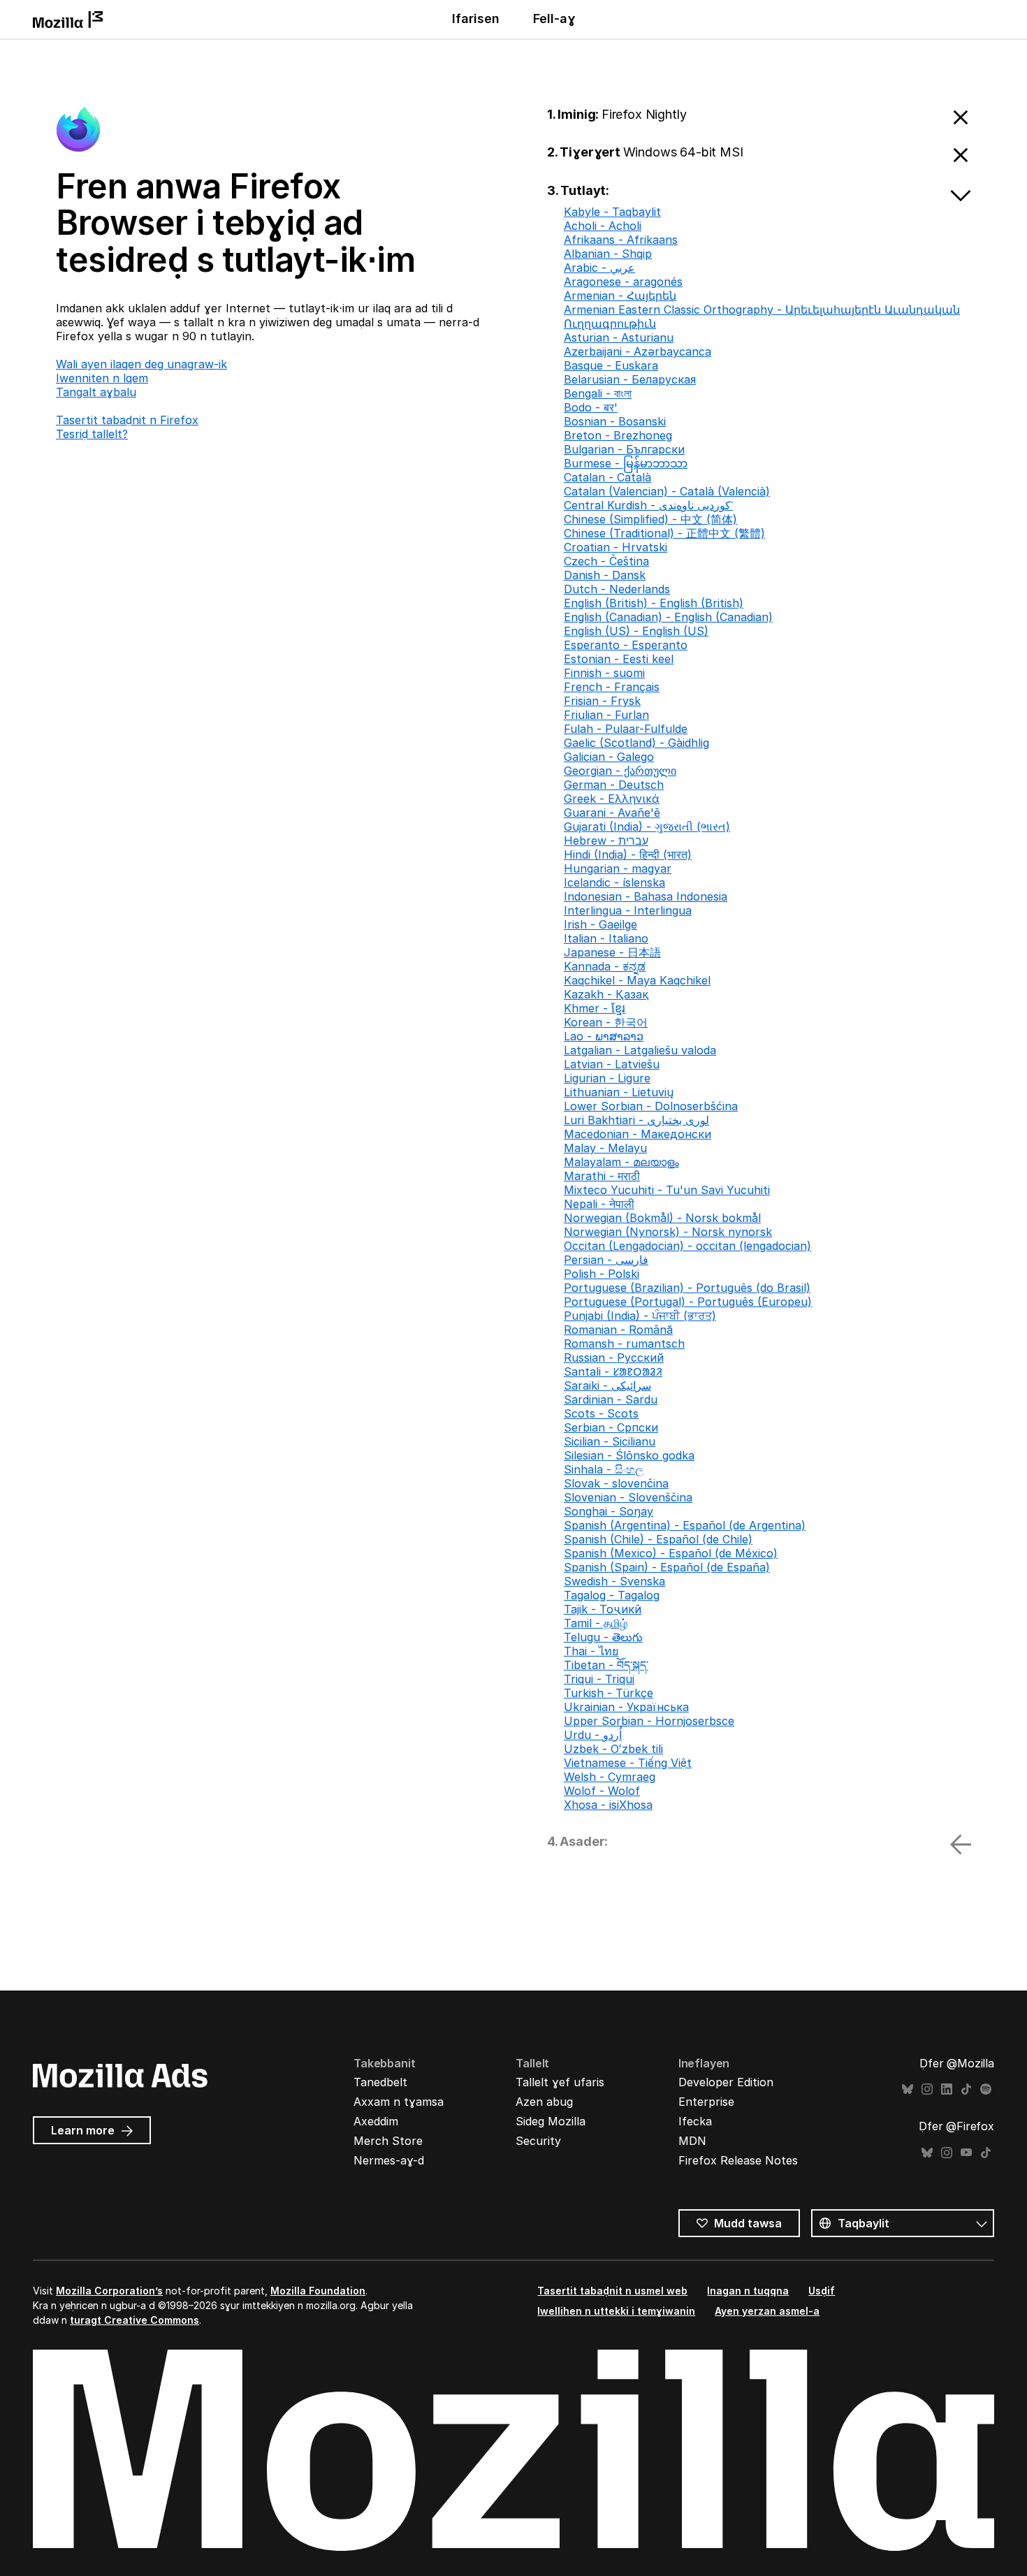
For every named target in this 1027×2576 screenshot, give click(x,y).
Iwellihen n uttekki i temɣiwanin (616, 2311)
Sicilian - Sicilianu (610, 1441)
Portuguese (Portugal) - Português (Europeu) (688, 1302)
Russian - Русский (614, 1358)
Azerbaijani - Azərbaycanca (638, 351)
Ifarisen (476, 19)
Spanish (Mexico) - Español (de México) (671, 1553)
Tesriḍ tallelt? (92, 434)
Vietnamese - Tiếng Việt (628, 1763)
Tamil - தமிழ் (596, 1623)
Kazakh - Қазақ (606, 994)
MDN (692, 2141)
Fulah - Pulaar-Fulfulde (626, 729)
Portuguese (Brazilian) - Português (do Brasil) (687, 1288)
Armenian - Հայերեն (620, 296)
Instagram (927, 2089)
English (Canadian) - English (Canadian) (668, 617)
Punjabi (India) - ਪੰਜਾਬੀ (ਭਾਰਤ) (640, 1316)
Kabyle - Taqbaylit (612, 212)
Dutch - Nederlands (617, 589)
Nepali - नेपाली (599, 1204)
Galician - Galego (609, 757)
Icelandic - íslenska (614, 882)
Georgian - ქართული (620, 771)
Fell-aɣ (554, 19)
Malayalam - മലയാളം (621, 1162)
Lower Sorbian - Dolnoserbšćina (651, 1106)
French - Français (612, 687)
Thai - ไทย (591, 1651)
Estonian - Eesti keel (619, 659)
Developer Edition (726, 2082)
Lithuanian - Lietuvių (619, 1092)
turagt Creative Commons (134, 2320)
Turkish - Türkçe (609, 1693)
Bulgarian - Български (624, 449)
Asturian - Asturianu (619, 337)
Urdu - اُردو (593, 1735)
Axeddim (376, 2121)
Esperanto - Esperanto (626, 645)
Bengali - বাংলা (598, 393)
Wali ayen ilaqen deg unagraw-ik (141, 364)
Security (538, 2141)
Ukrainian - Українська (626, 1707)
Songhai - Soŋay (609, 1511)
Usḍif (822, 2291)
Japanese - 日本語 (612, 952)
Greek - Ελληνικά (612, 799)
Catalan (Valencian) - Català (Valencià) (667, 491)
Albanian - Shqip (608, 254)
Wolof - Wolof (602, 1791)
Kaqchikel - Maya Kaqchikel (637, 980)
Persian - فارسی (606, 1260)
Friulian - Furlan (606, 715)
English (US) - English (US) (636, 631)
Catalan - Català (607, 477)
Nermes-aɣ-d (389, 2160)
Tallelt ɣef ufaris (560, 2082)
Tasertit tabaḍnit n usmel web (612, 2291)
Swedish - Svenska (614, 1581)
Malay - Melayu (605, 1148)
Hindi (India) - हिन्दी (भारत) (628, 854)
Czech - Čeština (606, 561)
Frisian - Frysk (602, 701)
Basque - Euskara (611, 365)
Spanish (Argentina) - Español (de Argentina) (685, 1525)
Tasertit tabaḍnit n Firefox (127, 420)
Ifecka (695, 2121)
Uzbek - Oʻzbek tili (613, 1749)
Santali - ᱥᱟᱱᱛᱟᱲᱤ (613, 1371)
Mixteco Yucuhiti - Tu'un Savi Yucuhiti (667, 1190)
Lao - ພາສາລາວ (604, 1036)
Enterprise (706, 2102)
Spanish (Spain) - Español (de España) (667, 1567)
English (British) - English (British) (654, 603)
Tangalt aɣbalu (96, 392)
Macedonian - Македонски (638, 1134)
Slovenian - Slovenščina (628, 1497)
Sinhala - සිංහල (604, 1469)
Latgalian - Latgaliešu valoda (640, 1050)
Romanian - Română (618, 1330)
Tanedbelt (380, 2082)
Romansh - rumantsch (624, 1344)
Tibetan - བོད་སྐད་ (606, 1665)
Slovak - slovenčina (616, 1483)
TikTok (966, 2089)
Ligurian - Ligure (607, 1078)
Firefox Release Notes (738, 2160)
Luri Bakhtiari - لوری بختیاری (636, 1120)
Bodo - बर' (591, 407)
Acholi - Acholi (603, 226)
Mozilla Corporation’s (109, 2291)
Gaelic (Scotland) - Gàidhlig (636, 743)
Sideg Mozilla (551, 2121)
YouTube (966, 2153)
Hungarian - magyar (618, 868)
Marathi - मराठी (602, 1176)
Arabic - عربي (599, 268)
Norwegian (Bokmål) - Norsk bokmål (662, 1218)
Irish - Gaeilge (600, 924)
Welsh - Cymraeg (610, 1777)
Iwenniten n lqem (102, 378)
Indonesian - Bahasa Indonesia (646, 896)
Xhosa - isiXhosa (608, 1805)
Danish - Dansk (605, 575)
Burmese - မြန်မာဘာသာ (626, 463)
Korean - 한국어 (606, 1022)
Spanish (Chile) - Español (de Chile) (658, 1539)
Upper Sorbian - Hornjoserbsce (649, 1721)
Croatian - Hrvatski (616, 547)
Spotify (986, 2089)
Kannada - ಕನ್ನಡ (605, 966)
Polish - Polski (602, 1274)
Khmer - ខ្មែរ (595, 1008)
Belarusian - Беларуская (630, 379)
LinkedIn (947, 2089)
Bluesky (908, 2089)
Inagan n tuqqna (748, 2291)
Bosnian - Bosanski (615, 421)
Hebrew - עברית (606, 841)
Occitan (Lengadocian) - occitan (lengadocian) (687, 1246)
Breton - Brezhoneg (618, 435)
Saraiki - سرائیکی (607, 1385)
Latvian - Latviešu (612, 1064)
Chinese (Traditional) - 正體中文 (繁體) (664, 533)
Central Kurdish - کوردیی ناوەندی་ (648, 505)
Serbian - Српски (611, 1427)
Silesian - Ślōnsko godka (629, 1455)
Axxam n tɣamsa (399, 2102)
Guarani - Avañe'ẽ (612, 813)
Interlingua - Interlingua (628, 910)
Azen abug (544, 2102)
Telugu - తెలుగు (603, 1637)
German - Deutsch (614, 785)
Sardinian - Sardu (611, 1399)
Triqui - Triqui (599, 1679)
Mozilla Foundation (318, 2291)
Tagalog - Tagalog (612, 1595)
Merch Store (388, 2141)
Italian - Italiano (606, 938)
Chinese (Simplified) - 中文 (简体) (650, 519)
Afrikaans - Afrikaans (621, 240)
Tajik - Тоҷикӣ (603, 1609)
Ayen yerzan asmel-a (767, 2311)
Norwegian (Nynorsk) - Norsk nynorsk (668, 1232)
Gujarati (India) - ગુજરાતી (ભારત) (647, 827)
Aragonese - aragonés (623, 282)
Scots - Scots (601, 1413)
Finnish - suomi (604, 673)
